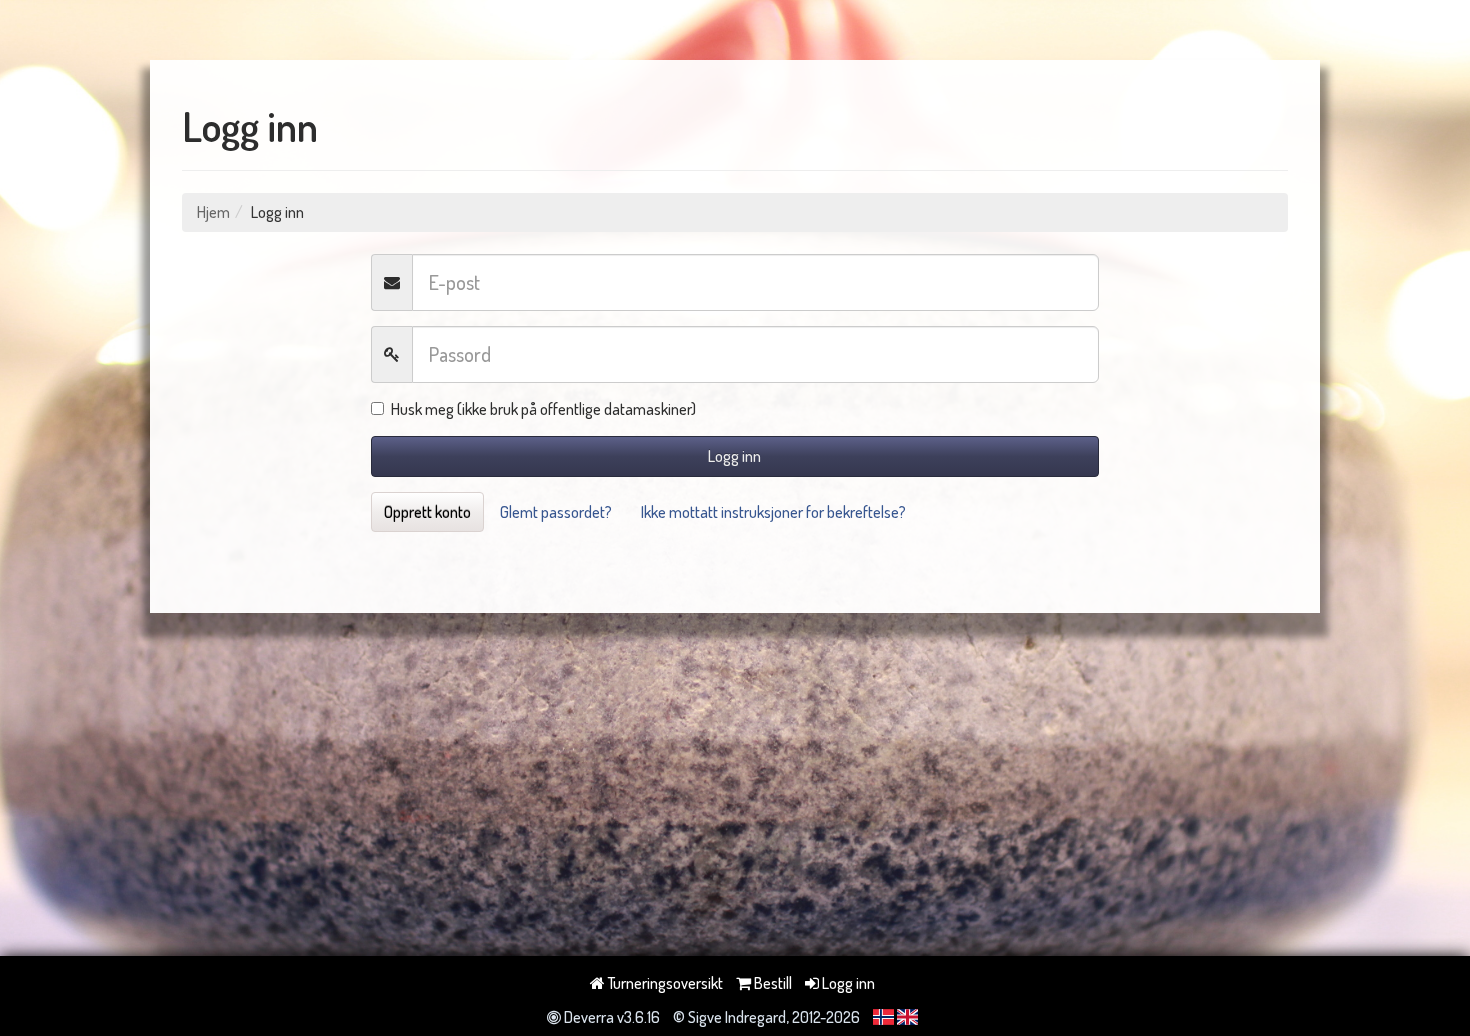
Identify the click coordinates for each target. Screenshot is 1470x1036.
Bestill (771, 983)
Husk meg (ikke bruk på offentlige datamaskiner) (543, 409)
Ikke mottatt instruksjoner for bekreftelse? (773, 512)
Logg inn (734, 456)
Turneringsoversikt (664, 983)
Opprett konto (427, 512)
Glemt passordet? (556, 512)
